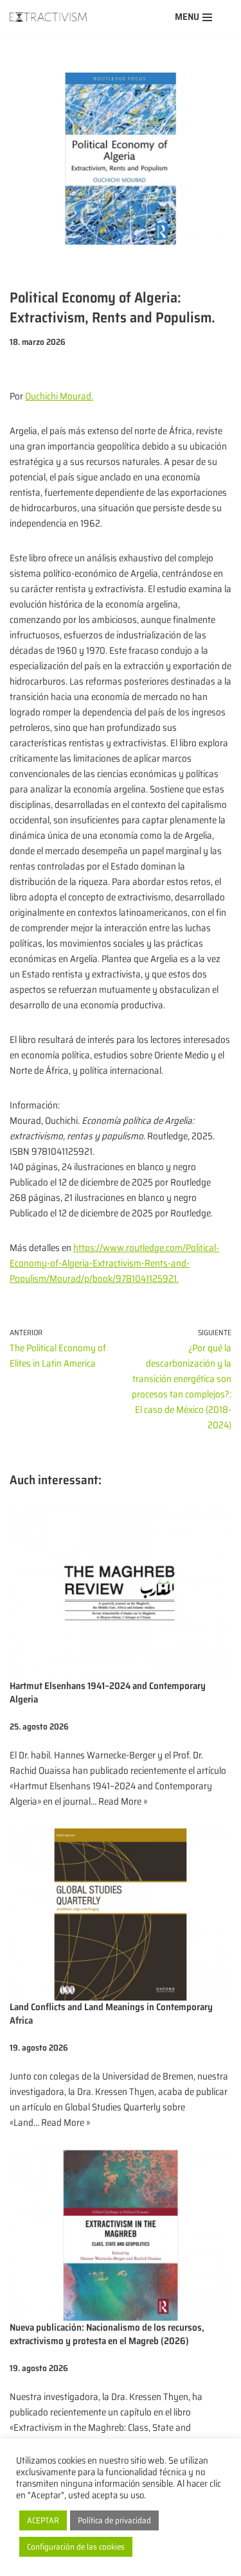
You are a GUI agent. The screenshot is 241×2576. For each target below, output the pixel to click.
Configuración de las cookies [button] (76, 2547)
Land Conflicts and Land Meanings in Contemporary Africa (111, 2014)
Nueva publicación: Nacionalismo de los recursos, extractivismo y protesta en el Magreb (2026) (107, 2334)
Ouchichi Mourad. (59, 396)
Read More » (123, 1801)
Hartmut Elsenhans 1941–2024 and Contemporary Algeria (108, 1693)
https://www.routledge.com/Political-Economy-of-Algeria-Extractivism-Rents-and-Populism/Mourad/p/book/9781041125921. (114, 1263)
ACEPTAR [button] (43, 2520)
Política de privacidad (114, 2520)
